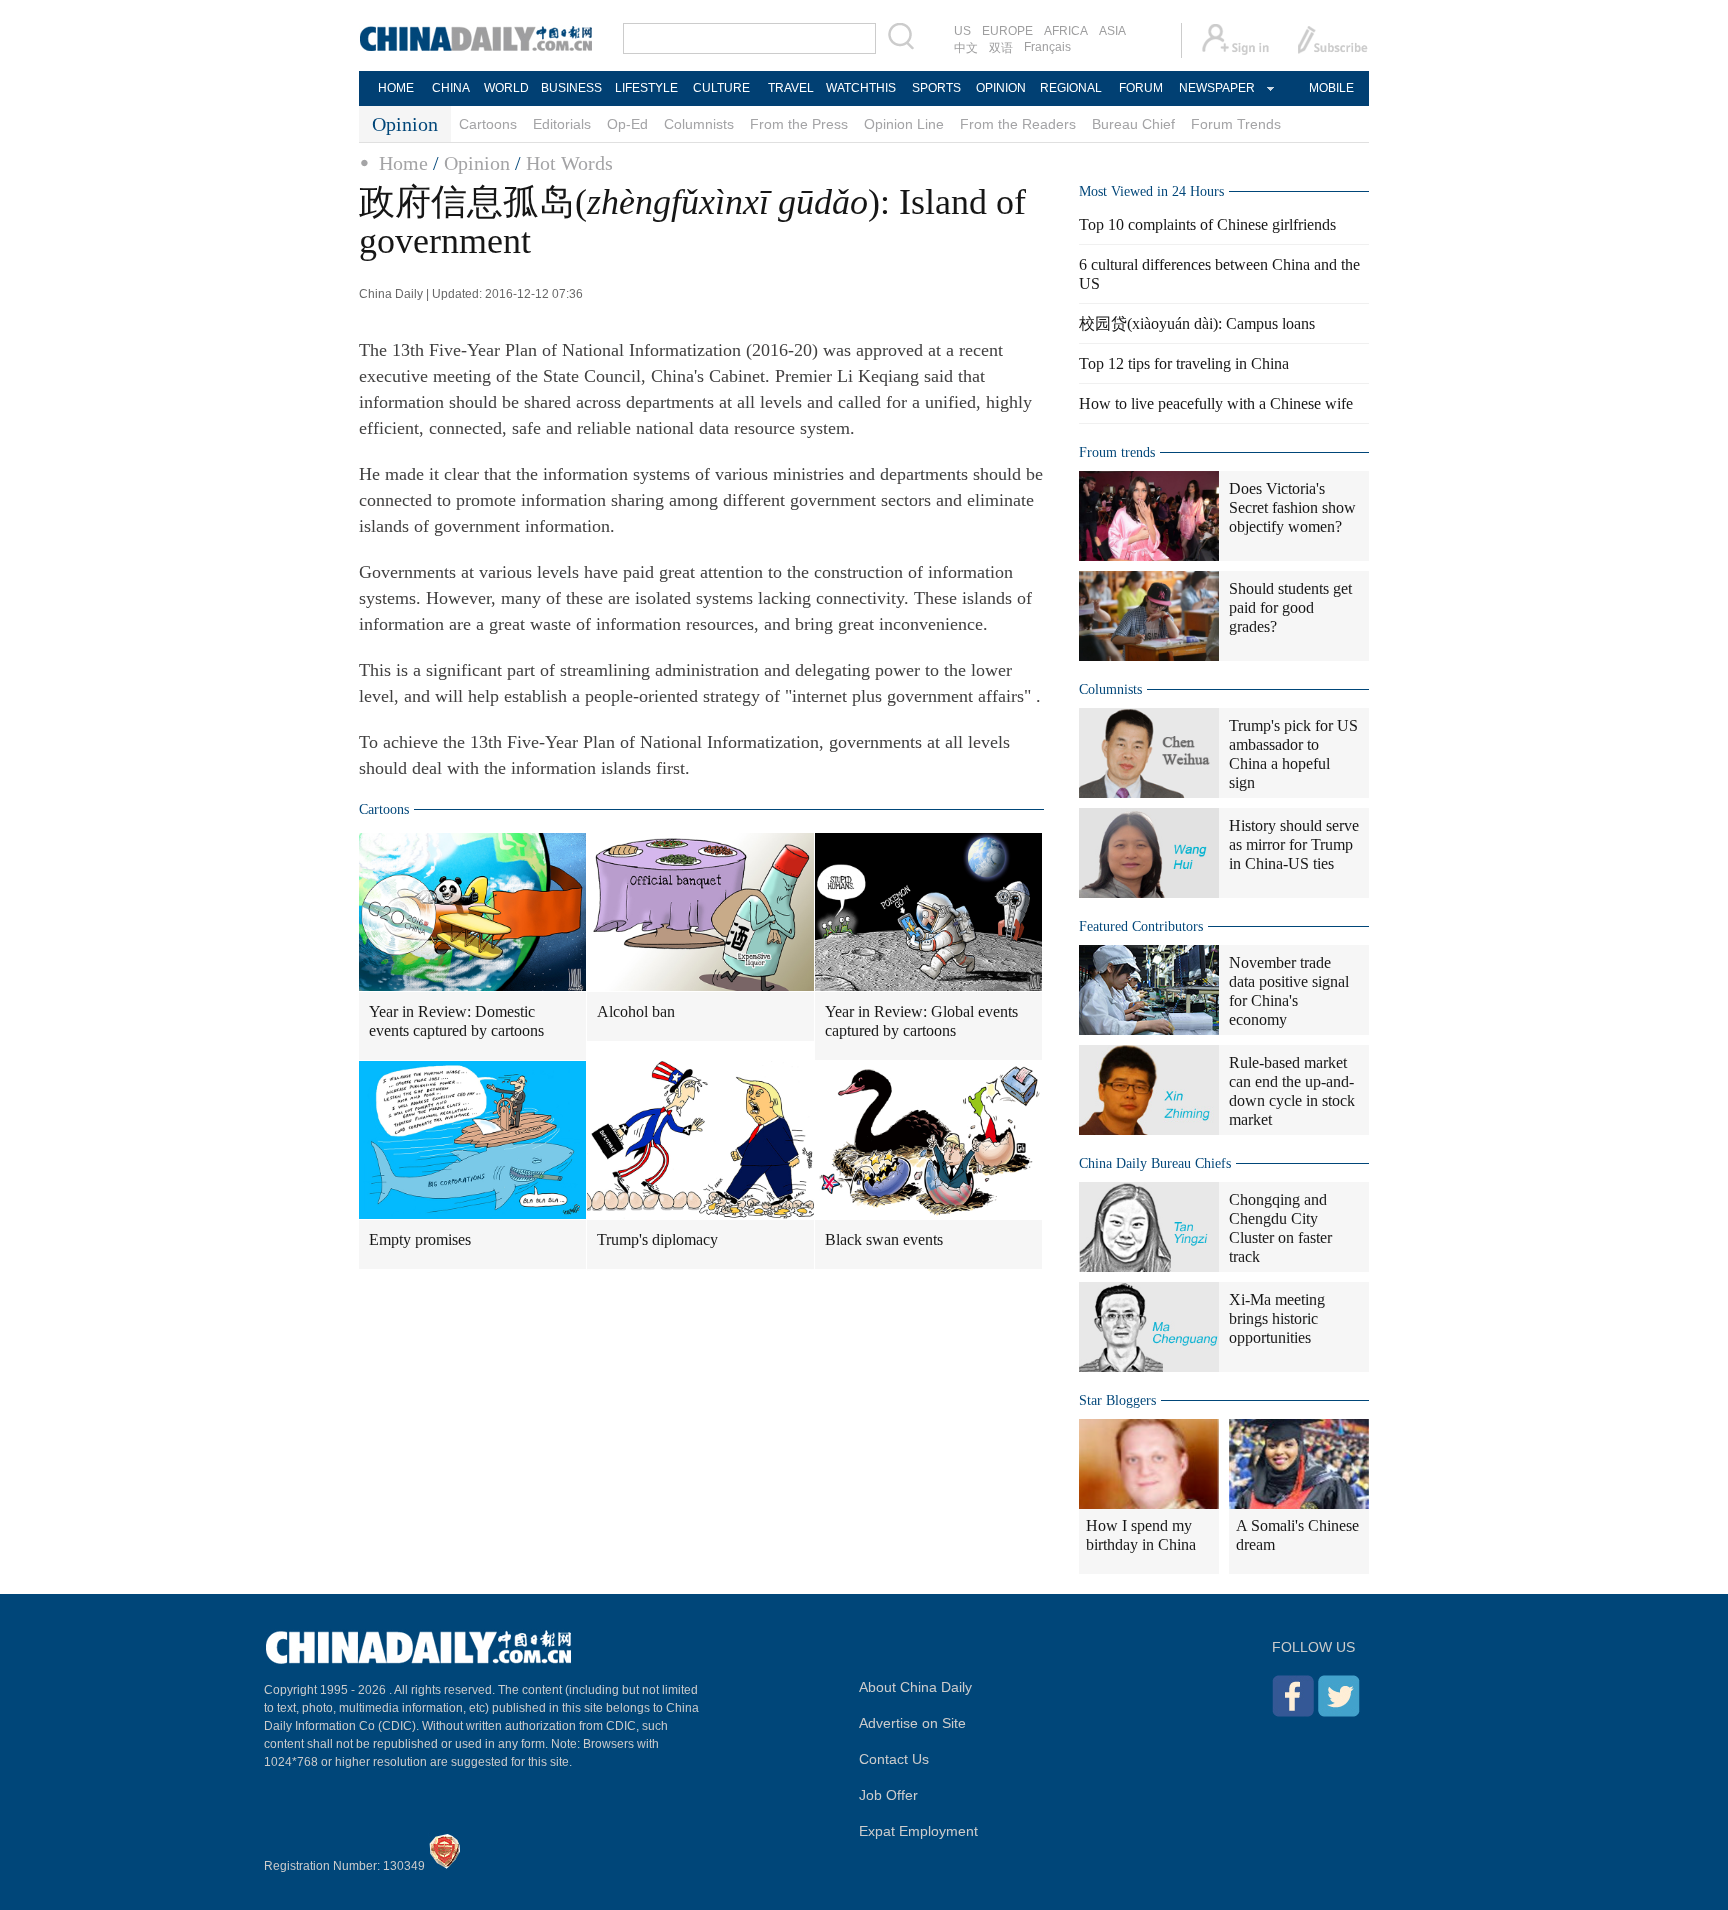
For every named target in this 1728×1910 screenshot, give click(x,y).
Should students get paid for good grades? (1290, 607)
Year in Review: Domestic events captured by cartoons (456, 1021)
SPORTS (936, 88)
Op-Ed (627, 124)
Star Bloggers (1117, 1400)
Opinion (477, 163)
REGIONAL (1071, 88)
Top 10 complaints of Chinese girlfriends (1207, 224)
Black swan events (884, 1239)
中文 (966, 48)
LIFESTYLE (646, 88)
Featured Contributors (1141, 926)
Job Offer (888, 1795)
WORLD (506, 88)
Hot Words (569, 163)
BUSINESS (571, 88)
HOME (396, 88)
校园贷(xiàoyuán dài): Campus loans (1197, 323)
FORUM (1141, 88)
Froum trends (1117, 452)
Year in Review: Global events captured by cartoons (921, 1021)
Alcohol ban (636, 1011)
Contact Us (894, 1759)
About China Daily (915, 1687)
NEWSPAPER (1216, 88)
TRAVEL (791, 88)
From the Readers (1018, 124)
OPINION (1001, 88)
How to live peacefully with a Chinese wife (1216, 403)
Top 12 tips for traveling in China (1184, 363)
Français (1047, 47)
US (962, 31)
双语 (1001, 48)
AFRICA (1066, 31)
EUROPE (1007, 31)
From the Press (799, 124)
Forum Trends (1236, 124)
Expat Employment (918, 1831)
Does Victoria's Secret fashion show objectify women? (1292, 507)
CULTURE (721, 88)
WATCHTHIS (861, 88)
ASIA (1112, 31)
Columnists (699, 124)
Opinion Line (904, 124)
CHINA (451, 88)
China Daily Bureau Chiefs (1155, 1163)
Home (403, 163)
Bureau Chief (1133, 124)
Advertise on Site (912, 1723)
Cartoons (488, 124)
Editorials (562, 124)
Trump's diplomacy (657, 1239)
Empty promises (420, 1239)
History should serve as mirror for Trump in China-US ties (1294, 844)
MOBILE (1331, 88)
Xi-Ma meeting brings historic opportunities (1277, 1318)
